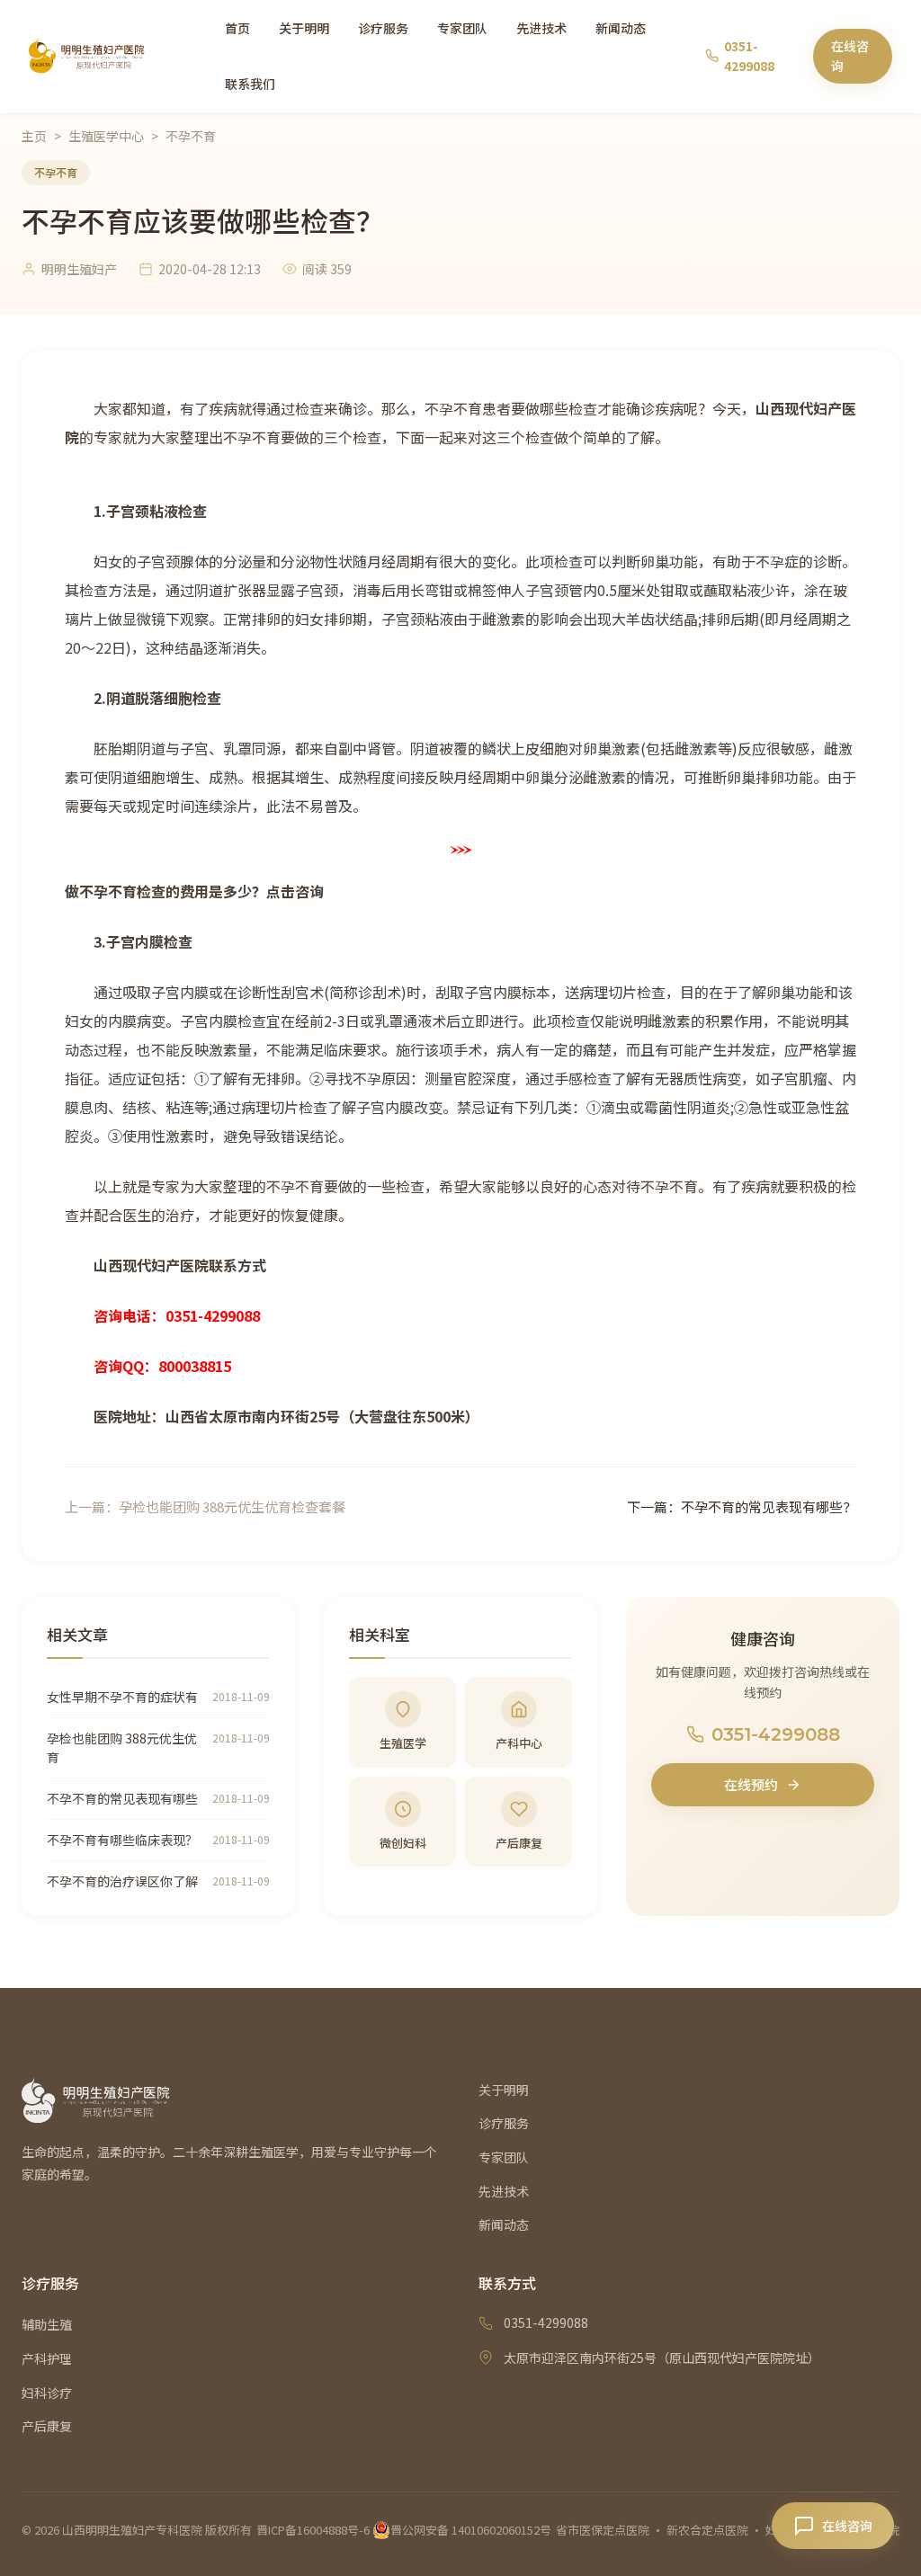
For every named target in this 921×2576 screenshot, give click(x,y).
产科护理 (47, 2358)
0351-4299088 (776, 1734)
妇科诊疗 (47, 2393)
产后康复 (47, 2426)
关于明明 (304, 28)
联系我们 (250, 84)
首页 (237, 28)
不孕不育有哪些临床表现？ (122, 1840)
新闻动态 (621, 28)
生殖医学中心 (106, 136)
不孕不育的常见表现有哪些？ (769, 1506)
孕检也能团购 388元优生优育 (122, 1747)
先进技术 (541, 28)
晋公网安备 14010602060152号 (471, 2530)
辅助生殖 (47, 2324)
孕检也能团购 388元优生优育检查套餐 (232, 1506)
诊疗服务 (383, 28)
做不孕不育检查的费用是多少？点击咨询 (194, 891)
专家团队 (462, 28)
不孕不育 (191, 136)
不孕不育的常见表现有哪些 (122, 1798)
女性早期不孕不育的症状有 (122, 1697)
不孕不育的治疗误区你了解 (122, 1881)
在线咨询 (850, 56)
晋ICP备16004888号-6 (313, 2530)
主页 (34, 136)
